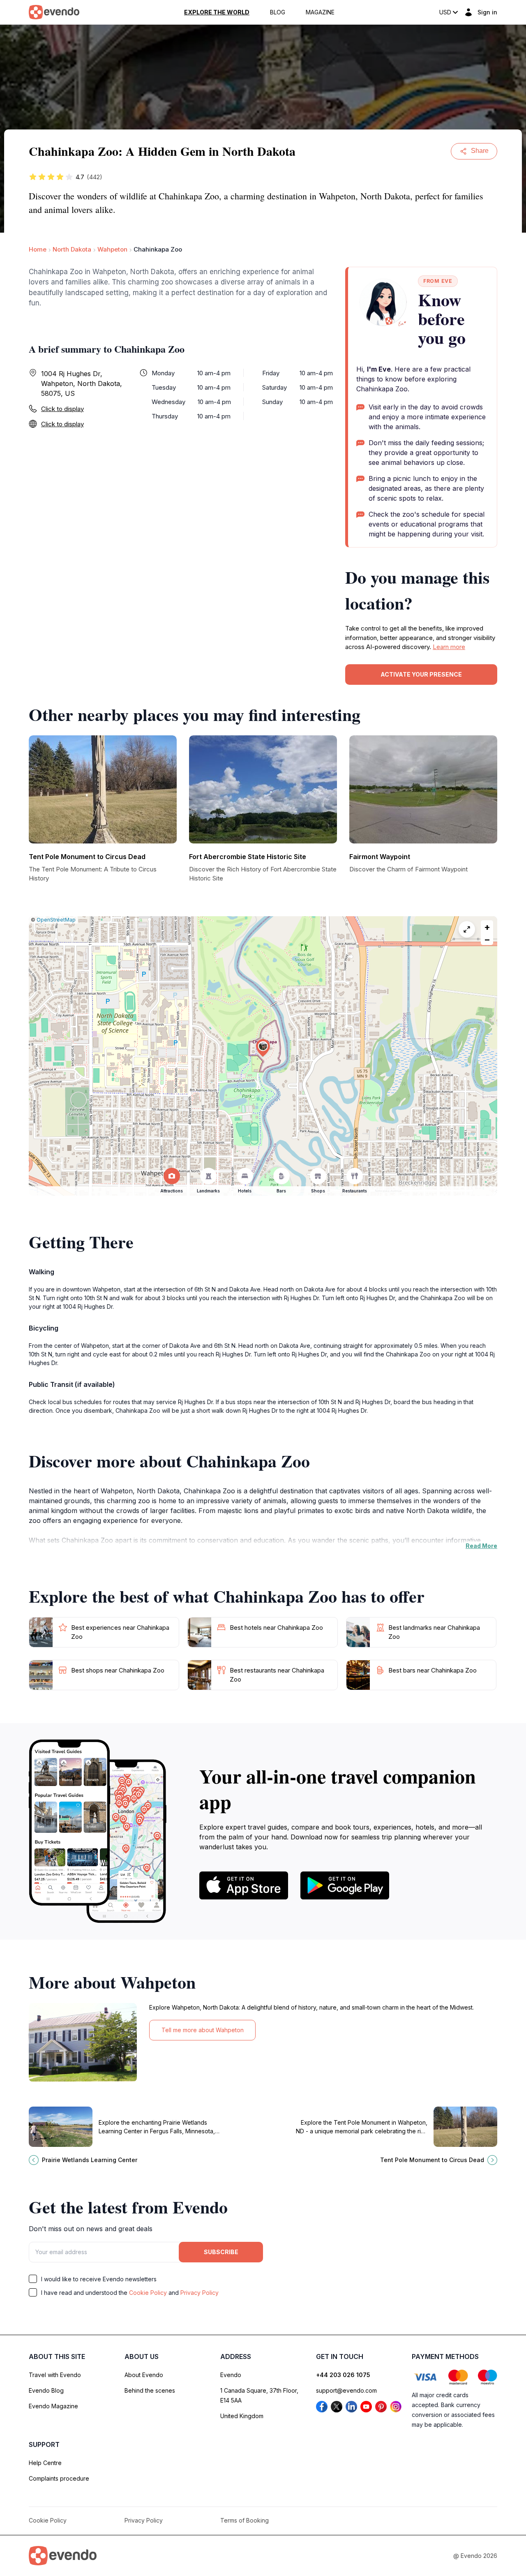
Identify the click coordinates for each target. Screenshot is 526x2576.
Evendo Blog (46, 2390)
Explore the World (217, 12)
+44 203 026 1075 (343, 2375)
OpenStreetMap (56, 920)
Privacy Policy (200, 2293)
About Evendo (144, 2375)
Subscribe (221, 2252)
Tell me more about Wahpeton (203, 2030)
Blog (278, 12)
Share (480, 151)
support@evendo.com (346, 2390)
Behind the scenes (150, 2390)
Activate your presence (421, 674)
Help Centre (45, 2463)
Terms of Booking (245, 2520)
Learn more (449, 647)
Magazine (320, 12)
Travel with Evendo (55, 2375)
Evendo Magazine (53, 2406)
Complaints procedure (59, 2478)
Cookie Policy (148, 2293)
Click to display (62, 409)
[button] (263, 1048)
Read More (481, 1546)
